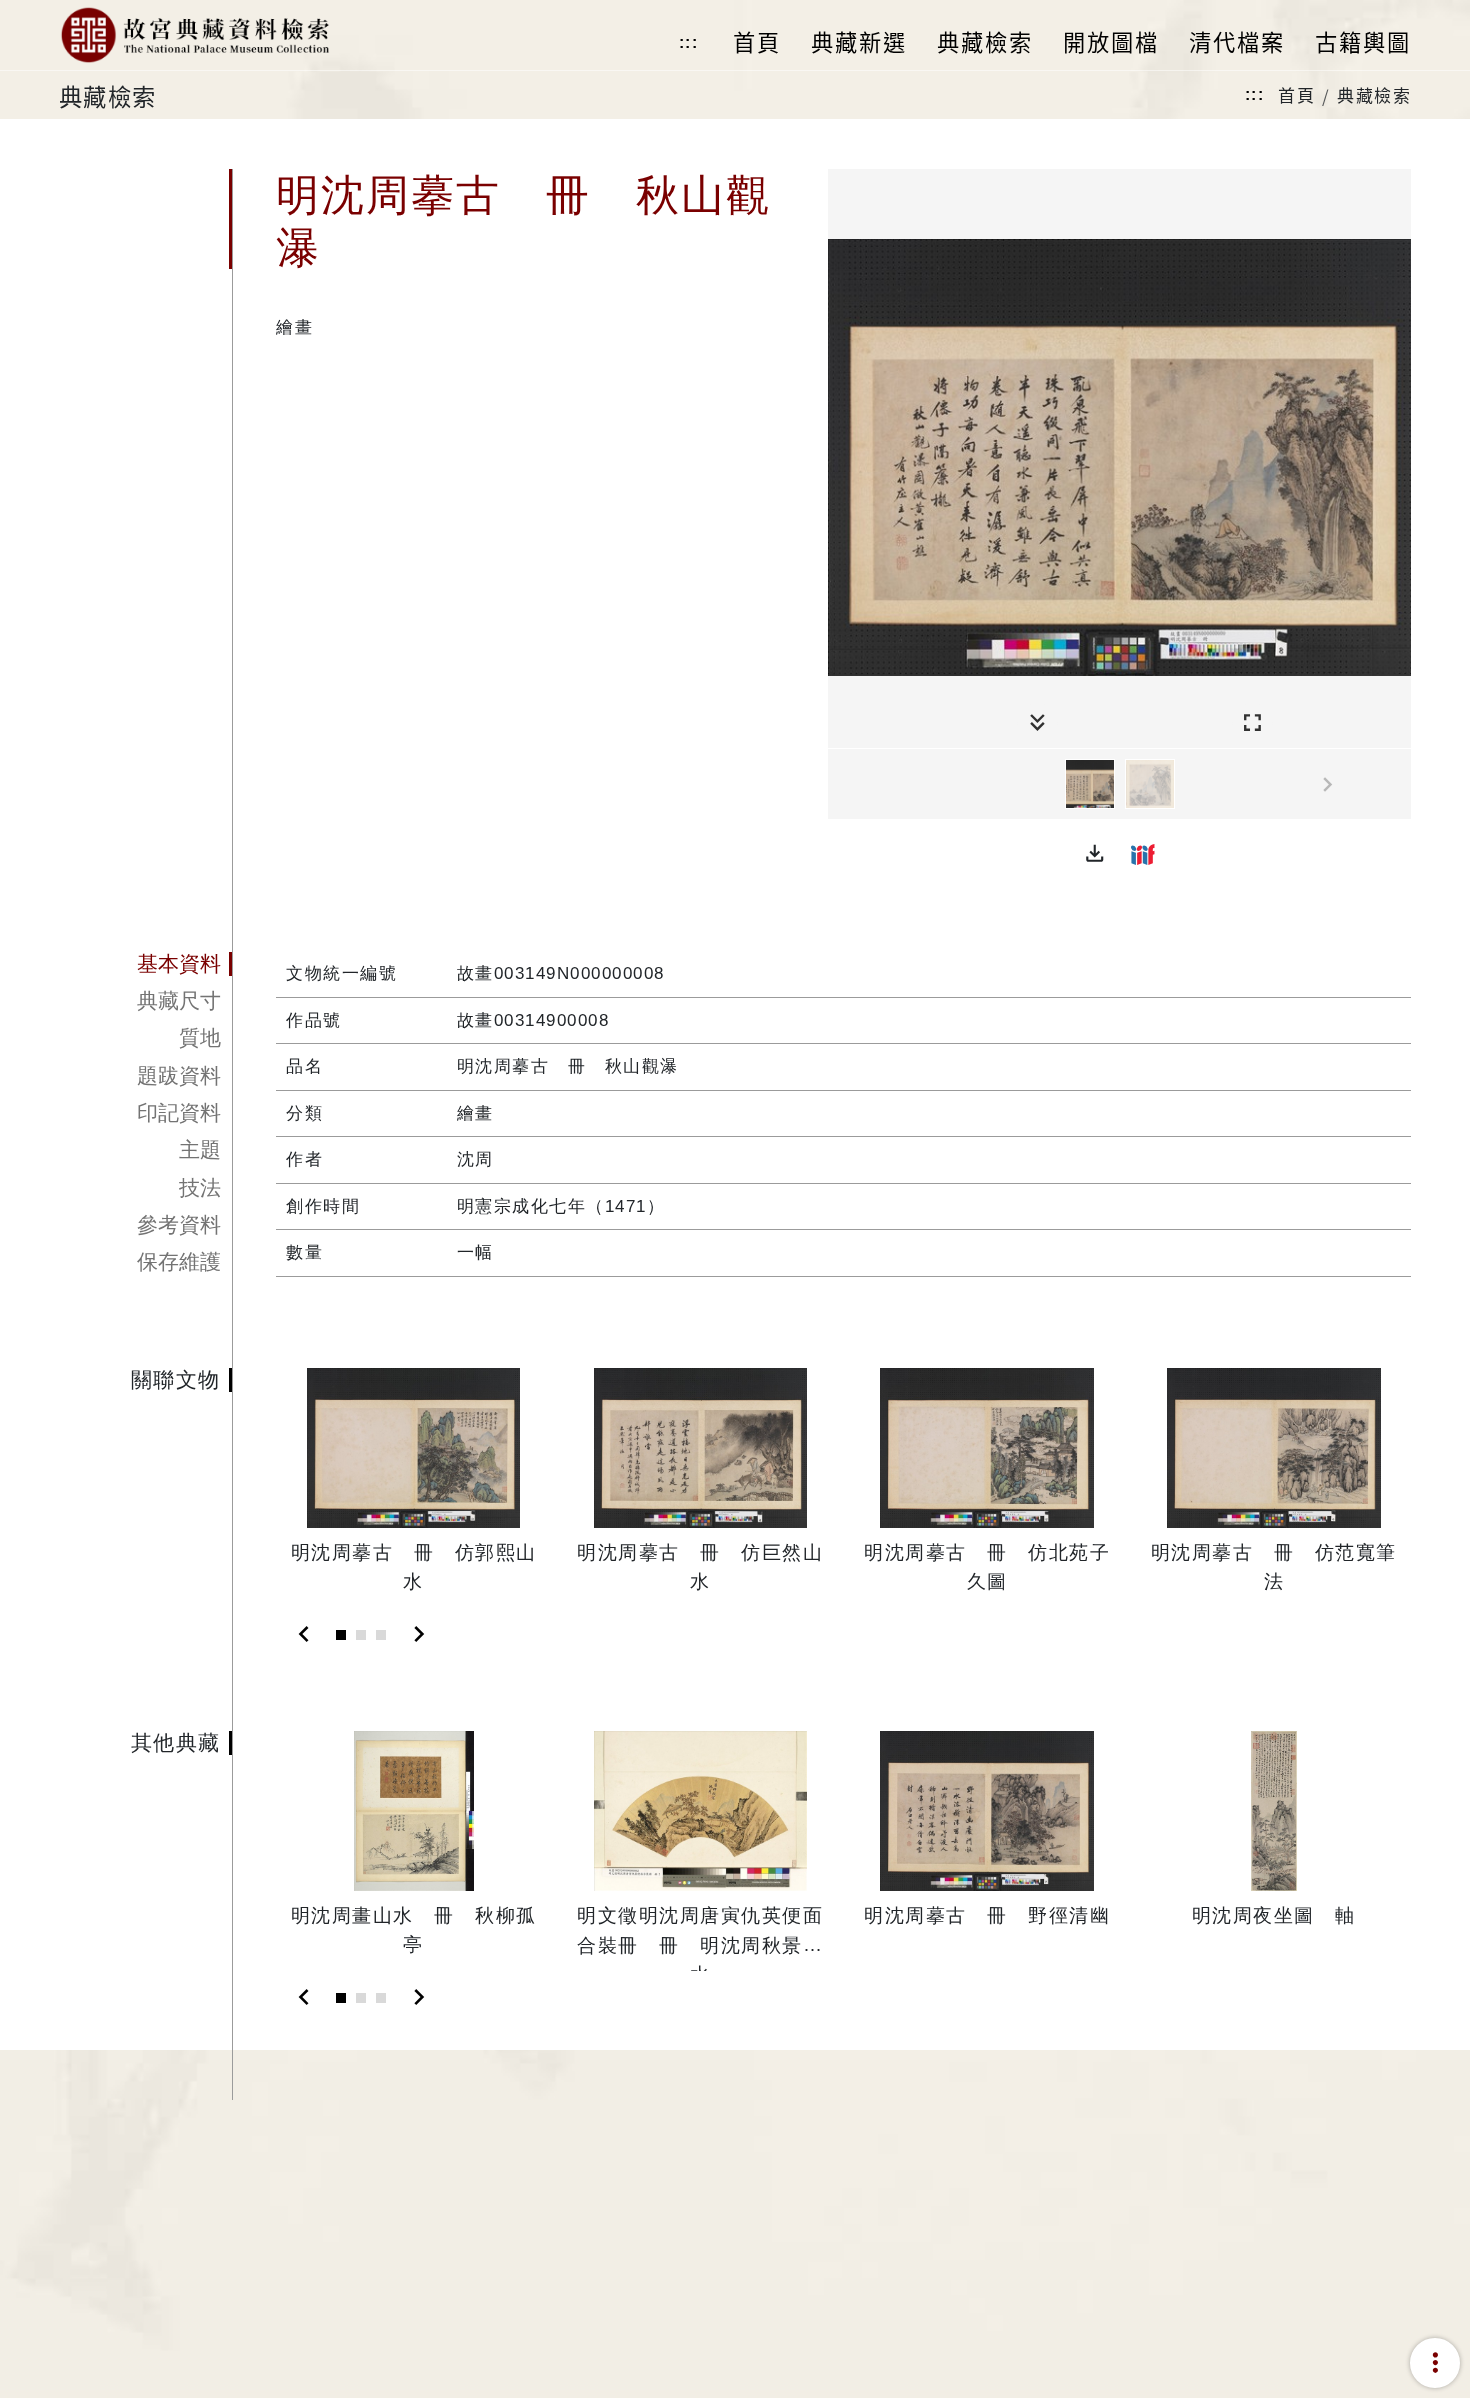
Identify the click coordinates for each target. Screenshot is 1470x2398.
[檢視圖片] (1090, 784)
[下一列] (1396, 785)
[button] (1095, 854)
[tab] (145, 964)
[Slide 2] (361, 1635)
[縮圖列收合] (1037, 723)
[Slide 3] (381, 1635)
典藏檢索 (1374, 94)
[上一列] (843, 785)
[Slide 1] (341, 1635)
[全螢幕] (1252, 723)
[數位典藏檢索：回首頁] (194, 35)
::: (689, 42)
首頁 (1296, 94)
